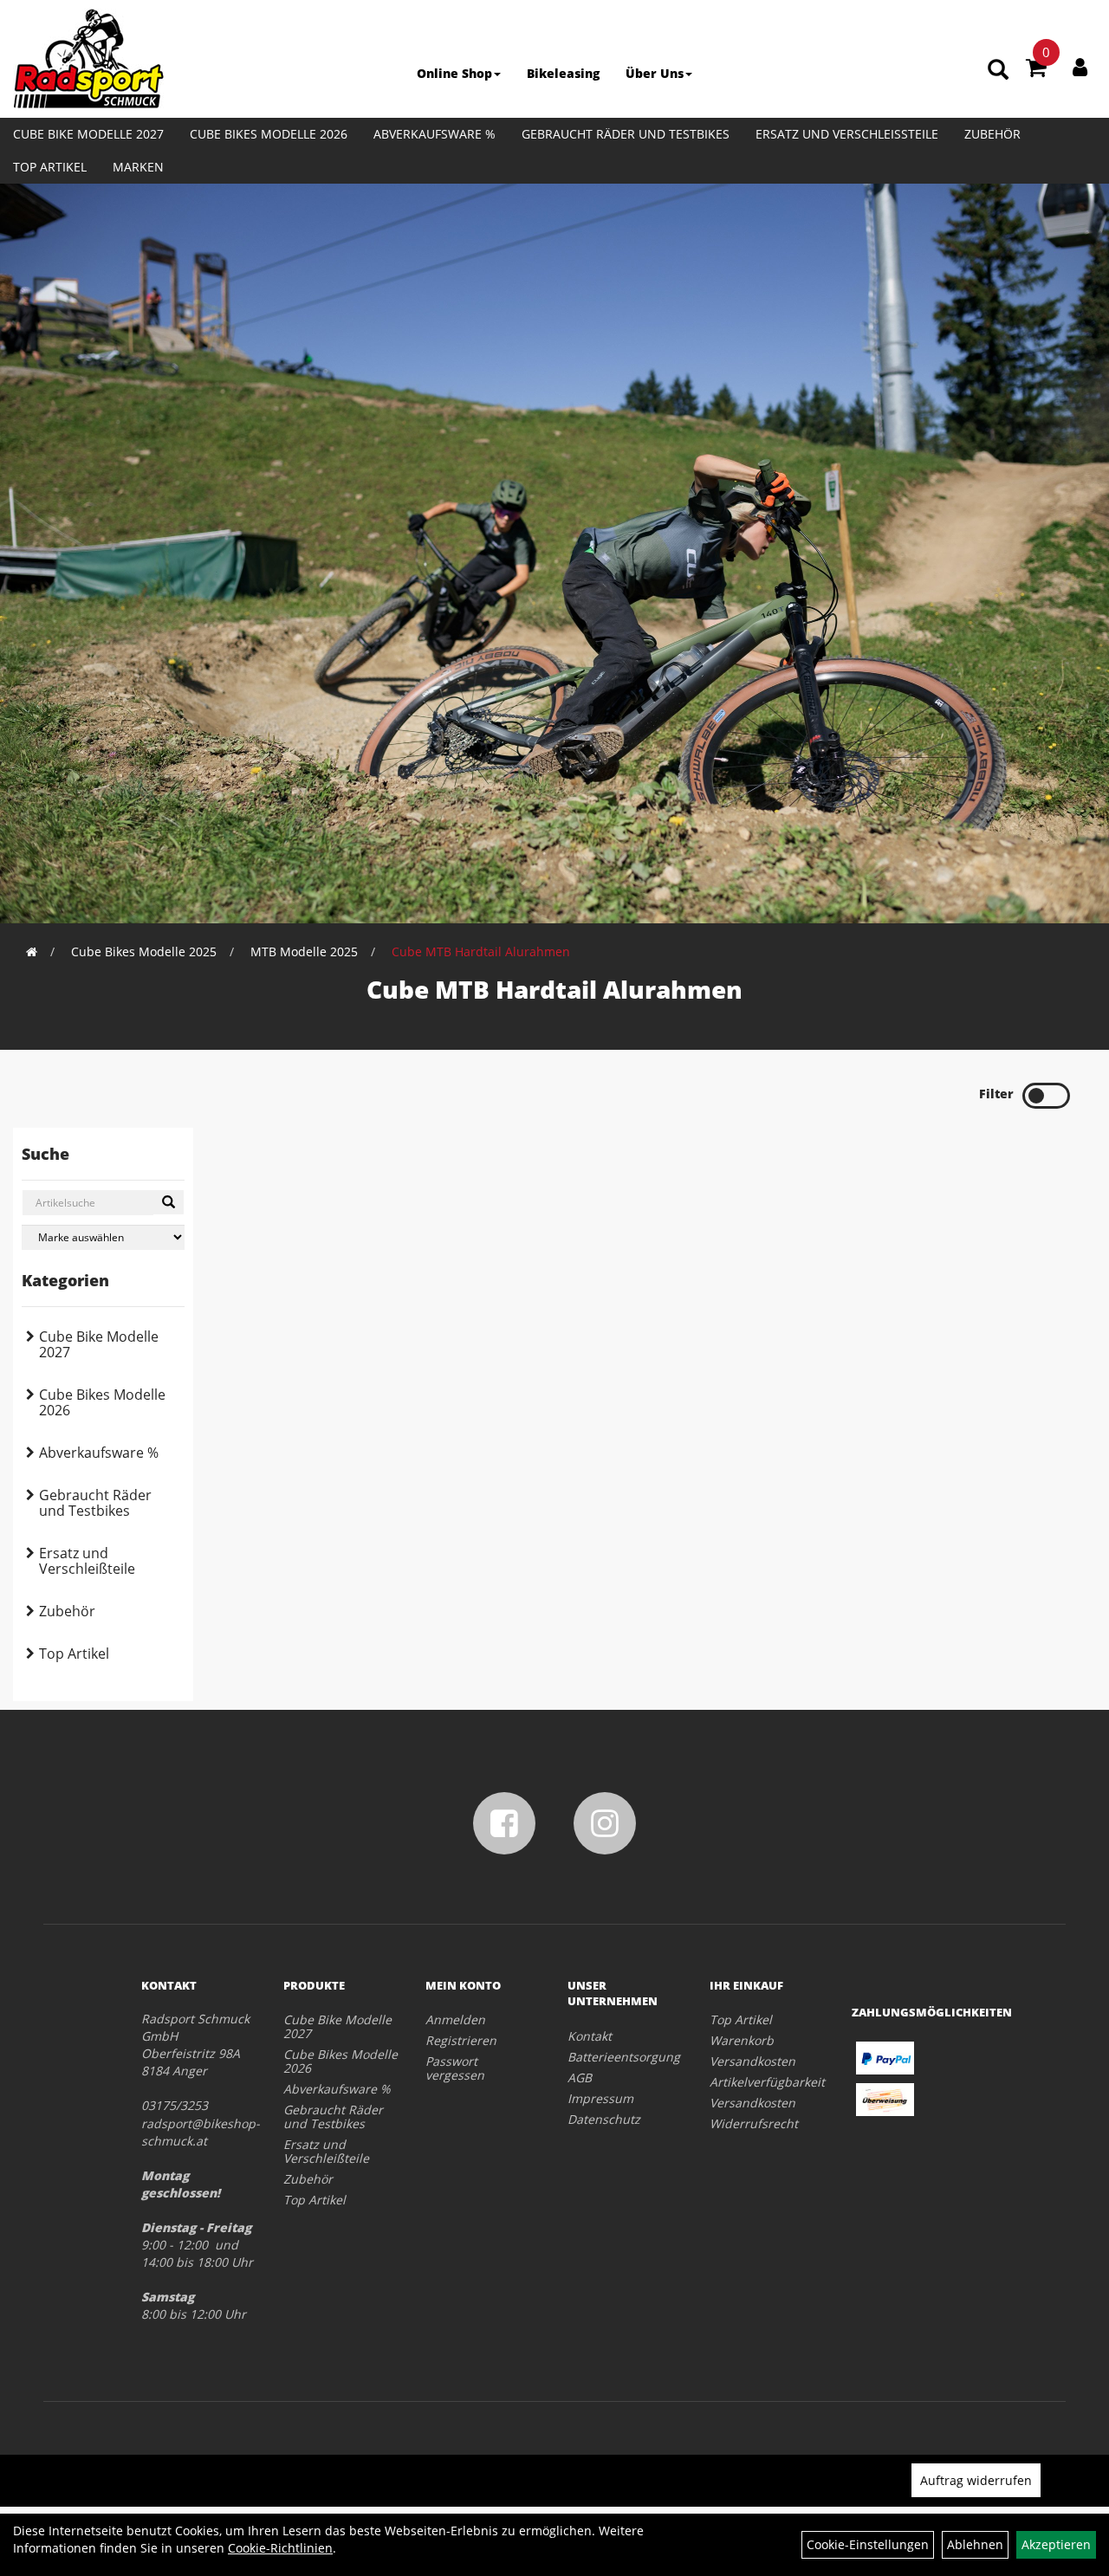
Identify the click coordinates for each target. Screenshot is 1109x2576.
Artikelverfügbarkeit (761, 2082)
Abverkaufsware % (435, 134)
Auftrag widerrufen (976, 2480)
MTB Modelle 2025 (304, 951)
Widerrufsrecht (754, 2123)
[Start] (32, 951)
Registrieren (461, 2040)
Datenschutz (604, 2119)
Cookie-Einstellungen (868, 2544)
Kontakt (590, 2036)
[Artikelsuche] (998, 71)
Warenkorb (742, 2040)
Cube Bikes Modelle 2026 (269, 134)
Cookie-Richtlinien (280, 2548)
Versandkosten (752, 2061)
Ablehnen (975, 2544)
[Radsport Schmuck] (88, 58)
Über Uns (655, 73)
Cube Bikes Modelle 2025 (144, 951)
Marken (138, 167)
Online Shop (454, 73)
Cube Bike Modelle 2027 (88, 134)
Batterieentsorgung (619, 2057)
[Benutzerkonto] (1080, 67)
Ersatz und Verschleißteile (847, 134)
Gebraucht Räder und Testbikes (626, 134)
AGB (580, 2078)
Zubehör (992, 134)
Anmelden (455, 2019)
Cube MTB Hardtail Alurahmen (481, 951)
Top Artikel (50, 167)
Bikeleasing (563, 73)
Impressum (600, 2098)
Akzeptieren (1056, 2544)
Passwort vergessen (455, 2068)
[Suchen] (169, 1202)
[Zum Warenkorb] (1036, 70)
